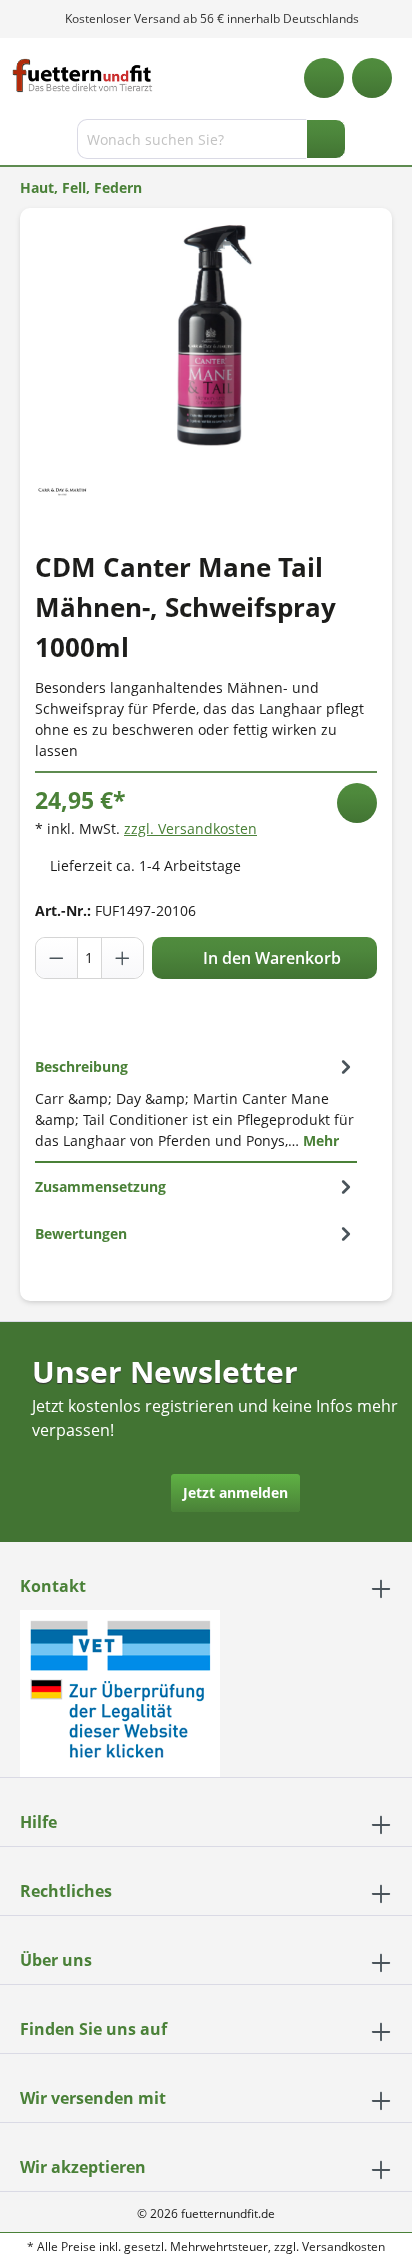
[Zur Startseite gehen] (82, 75)
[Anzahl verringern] (57, 958)
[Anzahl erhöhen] (122, 958)
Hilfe (38, 1822)
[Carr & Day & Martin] (62, 489)
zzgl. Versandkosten (190, 828)
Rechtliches (66, 1891)
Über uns (56, 1960)
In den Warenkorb (270, 958)
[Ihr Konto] (372, 78)
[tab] (196, 1103)
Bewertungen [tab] (81, 1233)
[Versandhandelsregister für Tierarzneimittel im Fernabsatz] (120, 1691)
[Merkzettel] (324, 78)
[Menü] (17, 143)
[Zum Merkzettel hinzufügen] (357, 803)
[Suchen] (326, 139)
